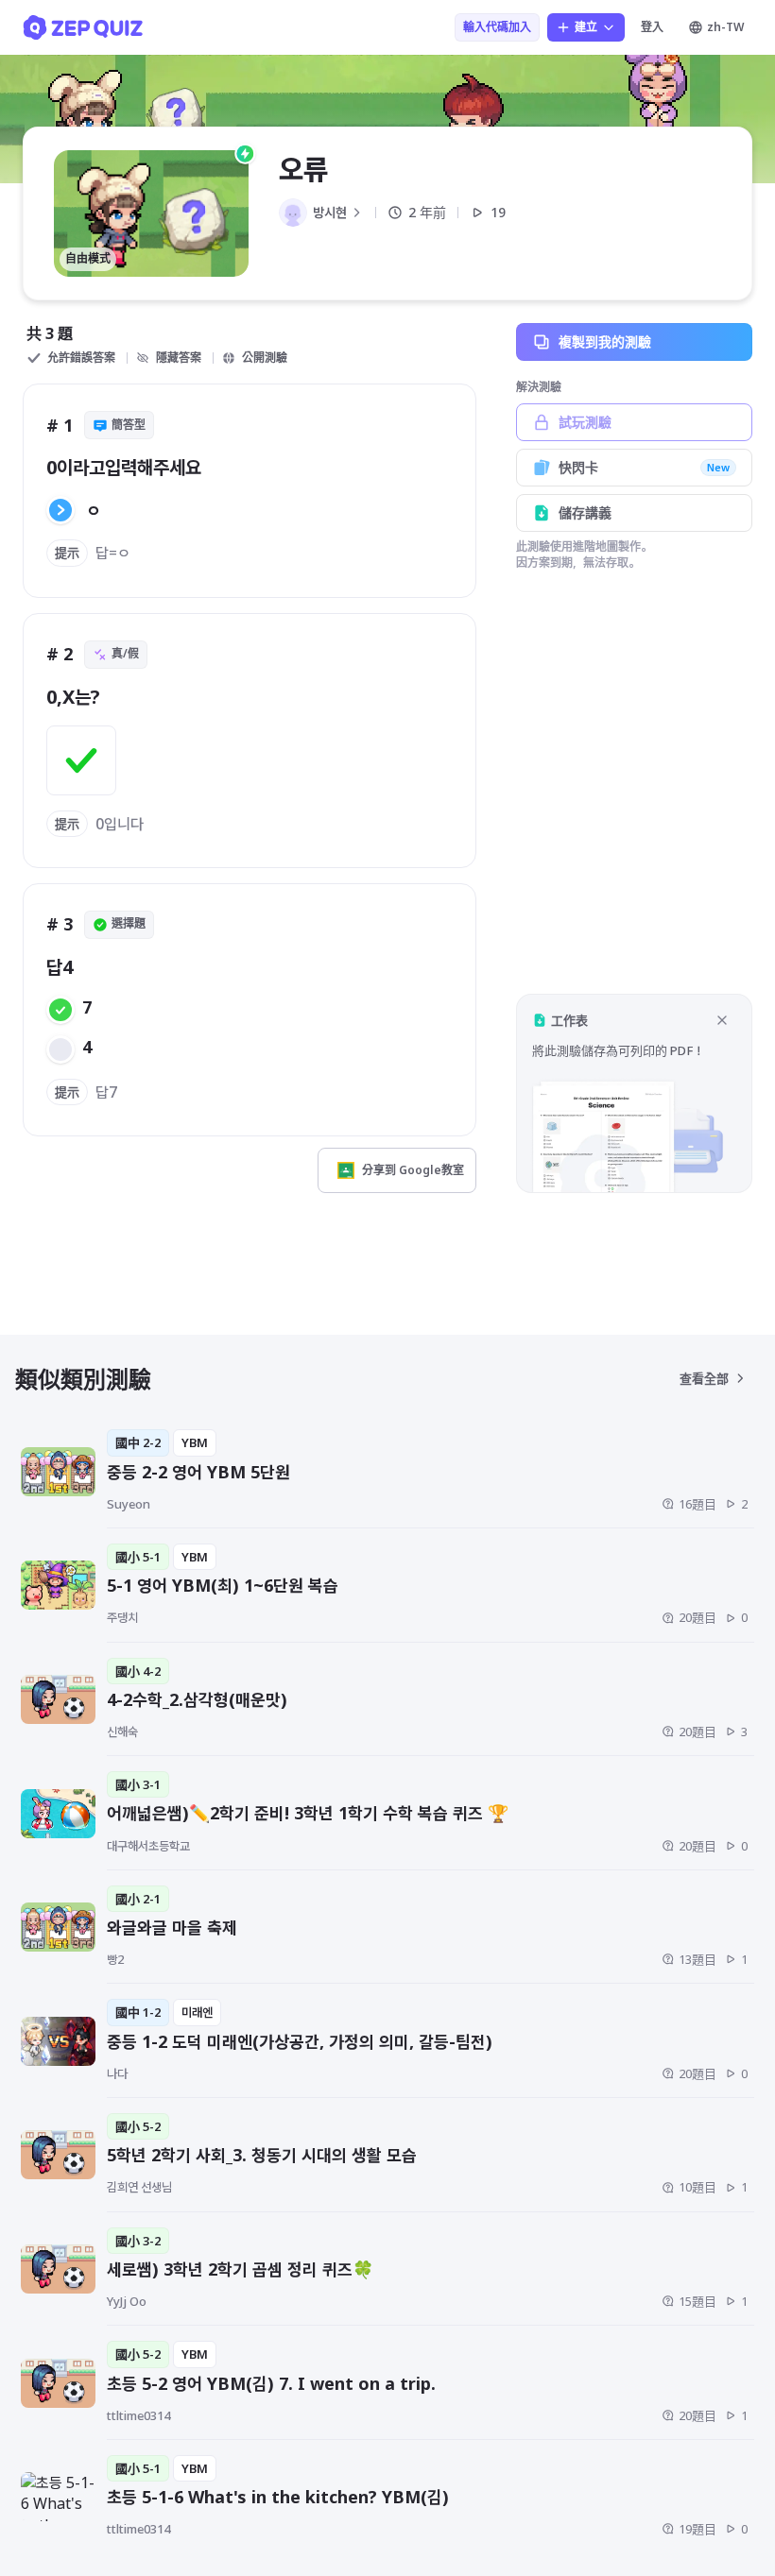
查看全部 (704, 1378)
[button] (634, 1093)
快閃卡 (644, 467)
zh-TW (725, 27)
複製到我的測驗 (605, 341)
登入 (652, 27)
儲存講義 (585, 512)
